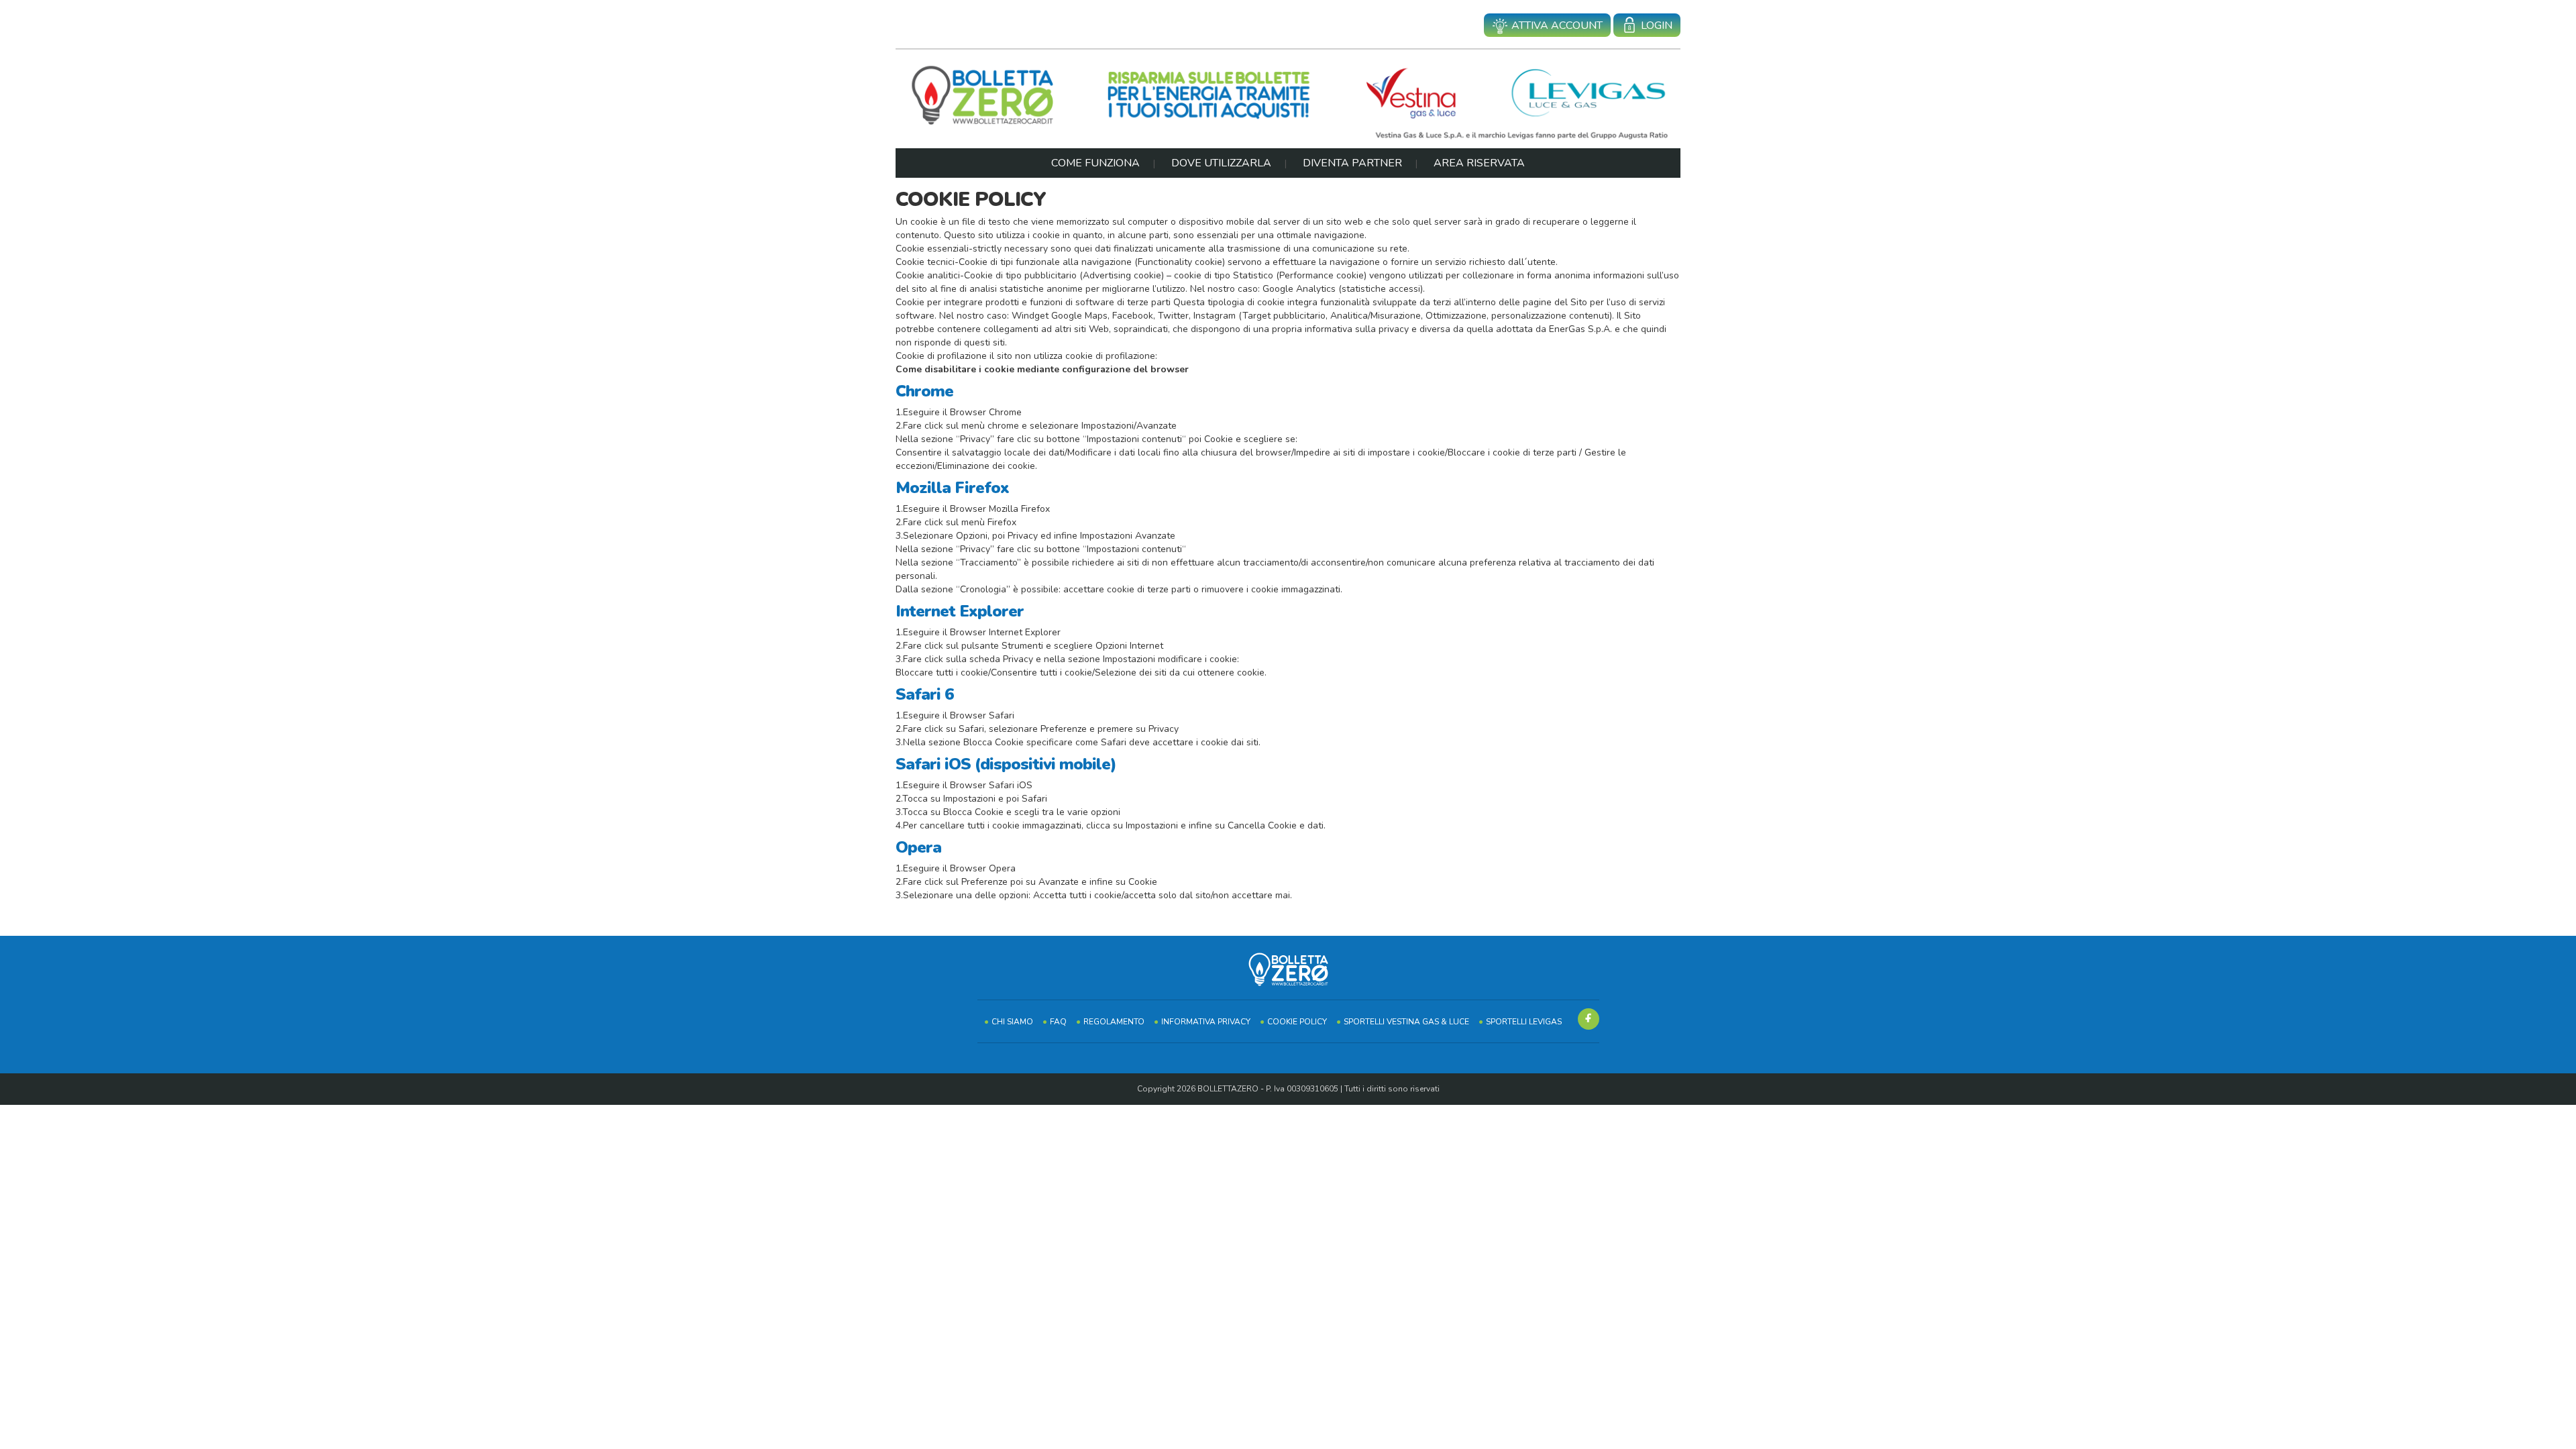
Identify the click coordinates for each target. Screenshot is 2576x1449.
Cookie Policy (1297, 1022)
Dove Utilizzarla (1221, 163)
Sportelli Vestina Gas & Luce (1406, 1022)
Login (1657, 25)
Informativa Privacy (1206, 1022)
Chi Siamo (1012, 1022)
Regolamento (1114, 1022)
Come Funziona (1095, 163)
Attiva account (1557, 25)
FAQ (1058, 1022)
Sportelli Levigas (1524, 1022)
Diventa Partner (1352, 163)
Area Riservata (1479, 163)
